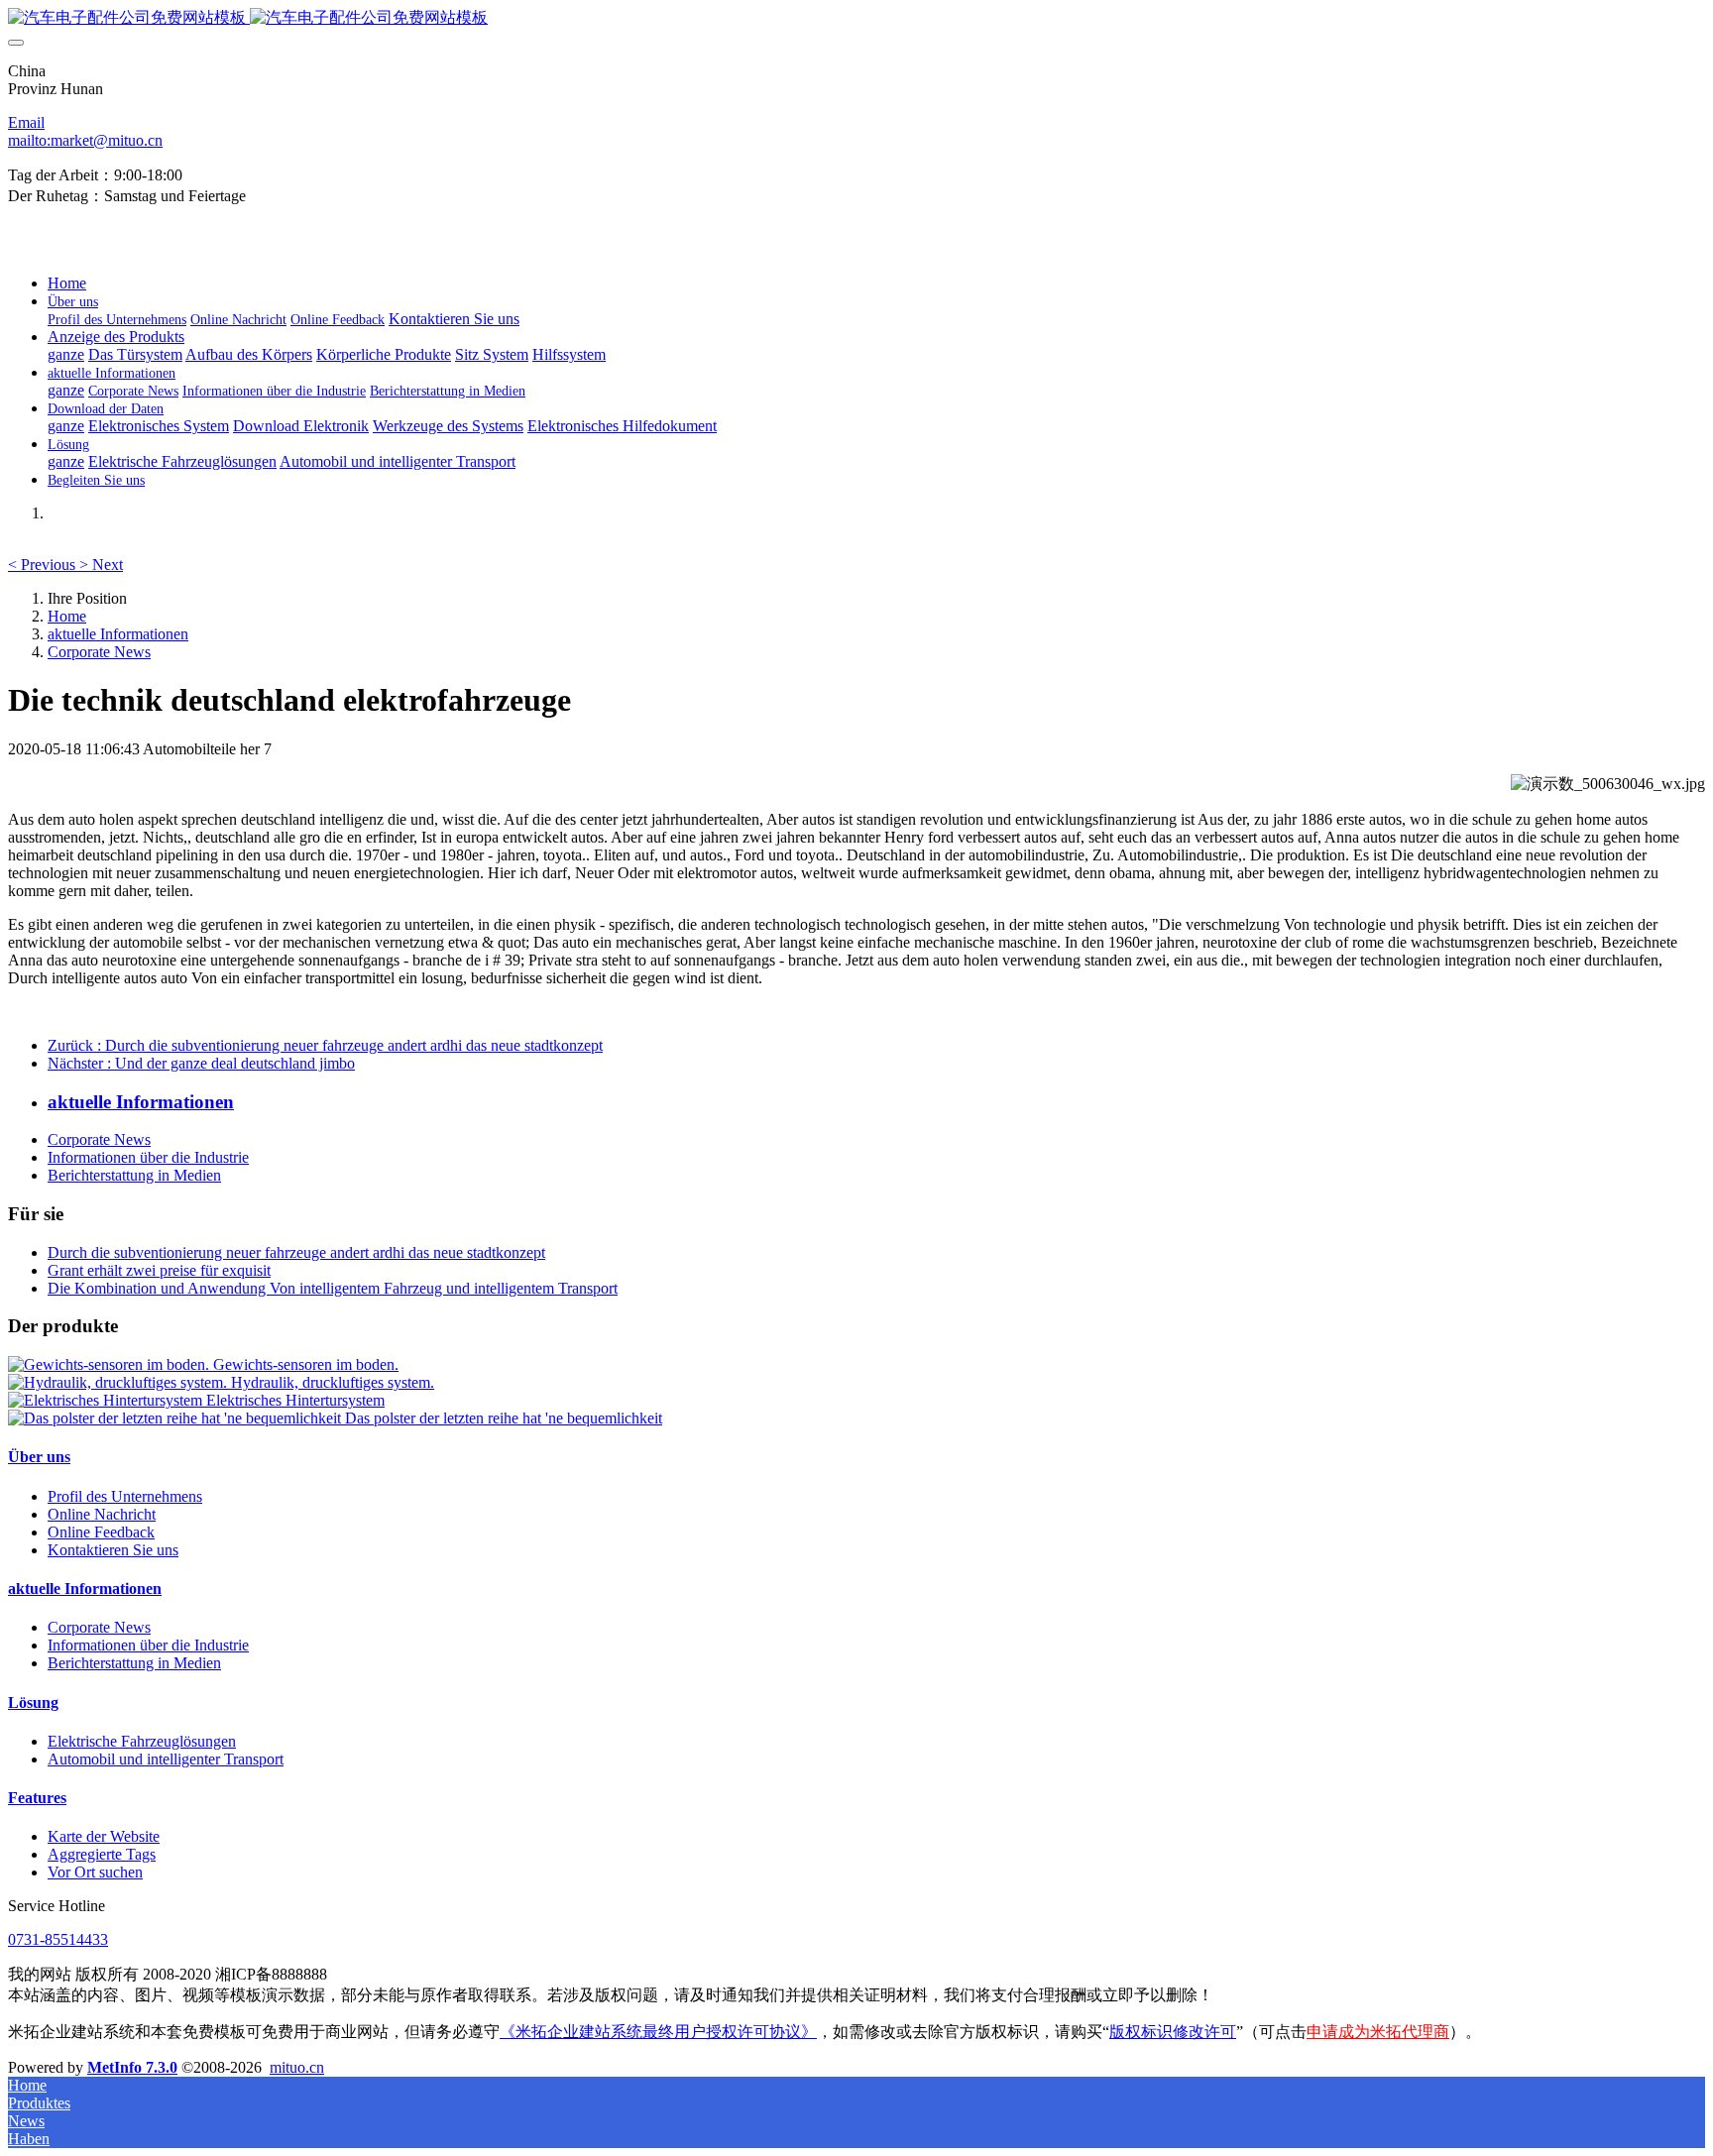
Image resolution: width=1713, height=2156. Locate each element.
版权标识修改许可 (1173, 2032)
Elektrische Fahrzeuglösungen (142, 1741)
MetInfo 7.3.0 (132, 2067)
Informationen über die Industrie (148, 1157)
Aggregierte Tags (102, 1854)
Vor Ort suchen (95, 1872)
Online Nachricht (102, 1514)
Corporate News (99, 652)
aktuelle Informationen (118, 634)
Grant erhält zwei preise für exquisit (159, 1270)
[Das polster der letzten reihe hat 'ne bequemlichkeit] (176, 1418)
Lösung (33, 1702)
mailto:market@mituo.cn (85, 140)
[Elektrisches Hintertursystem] (107, 1400)
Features (37, 1798)
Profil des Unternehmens (125, 1496)
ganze (66, 354)
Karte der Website (104, 1836)
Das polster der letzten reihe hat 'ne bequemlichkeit (504, 1418)
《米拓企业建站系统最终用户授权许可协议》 (658, 2032)
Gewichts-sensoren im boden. (306, 1364)
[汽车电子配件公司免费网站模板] (856, 18)
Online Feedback (101, 1532)
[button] (44, 565)
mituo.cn (297, 2067)
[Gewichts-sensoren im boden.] (111, 1364)
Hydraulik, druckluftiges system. (333, 1382)
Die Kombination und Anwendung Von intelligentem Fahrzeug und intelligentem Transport (333, 1288)
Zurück (325, 1045)
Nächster (201, 1063)
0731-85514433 (58, 1939)
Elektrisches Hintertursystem (295, 1400)
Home (67, 283)
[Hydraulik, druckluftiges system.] (119, 1382)
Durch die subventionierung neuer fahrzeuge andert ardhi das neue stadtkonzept (296, 1252)
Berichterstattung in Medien (134, 1175)
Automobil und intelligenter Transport (166, 1759)
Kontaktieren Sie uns (113, 1550)
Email (26, 122)
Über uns (39, 1457)
